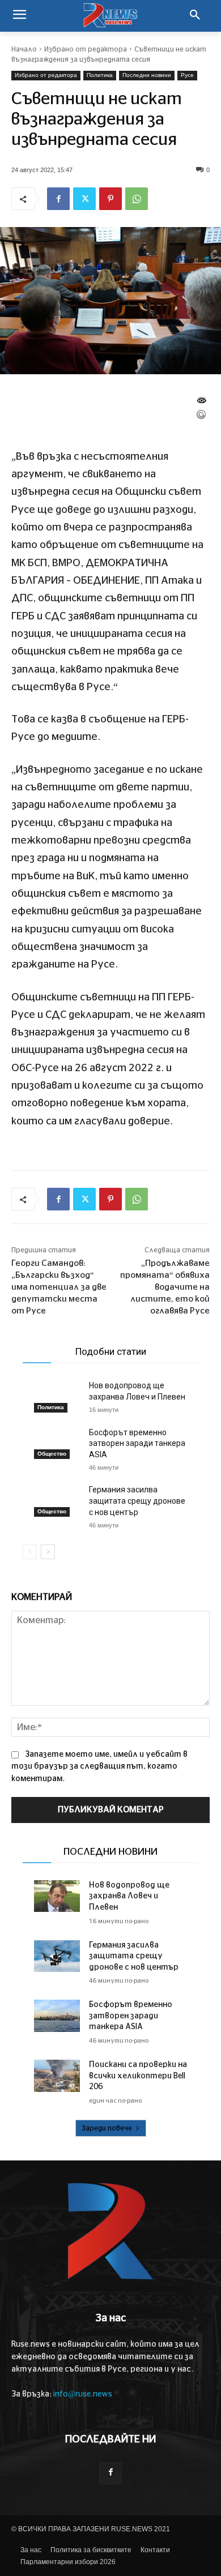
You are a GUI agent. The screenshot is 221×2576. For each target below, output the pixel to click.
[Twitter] (84, 199)
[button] (195, 16)
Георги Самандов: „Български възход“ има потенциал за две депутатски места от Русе (59, 1287)
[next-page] (48, 1552)
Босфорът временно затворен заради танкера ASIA (137, 1443)
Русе (187, 75)
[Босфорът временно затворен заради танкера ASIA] (57, 1443)
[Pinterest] (110, 199)
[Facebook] (58, 199)
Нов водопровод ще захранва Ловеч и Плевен (129, 1896)
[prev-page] (30, 1552)
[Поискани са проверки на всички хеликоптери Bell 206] (57, 2076)
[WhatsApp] (137, 199)
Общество (52, 1454)
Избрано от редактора (86, 49)
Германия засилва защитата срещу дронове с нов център (137, 1501)
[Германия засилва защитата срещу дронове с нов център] (57, 1501)
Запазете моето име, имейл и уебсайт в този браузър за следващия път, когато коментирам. (99, 1766)
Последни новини (147, 75)
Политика (100, 75)
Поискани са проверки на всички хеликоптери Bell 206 (138, 2076)
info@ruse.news (83, 2394)
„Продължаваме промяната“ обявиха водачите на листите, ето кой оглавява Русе (165, 1287)
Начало (24, 49)
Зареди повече (107, 2128)
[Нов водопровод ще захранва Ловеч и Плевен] (57, 1396)
